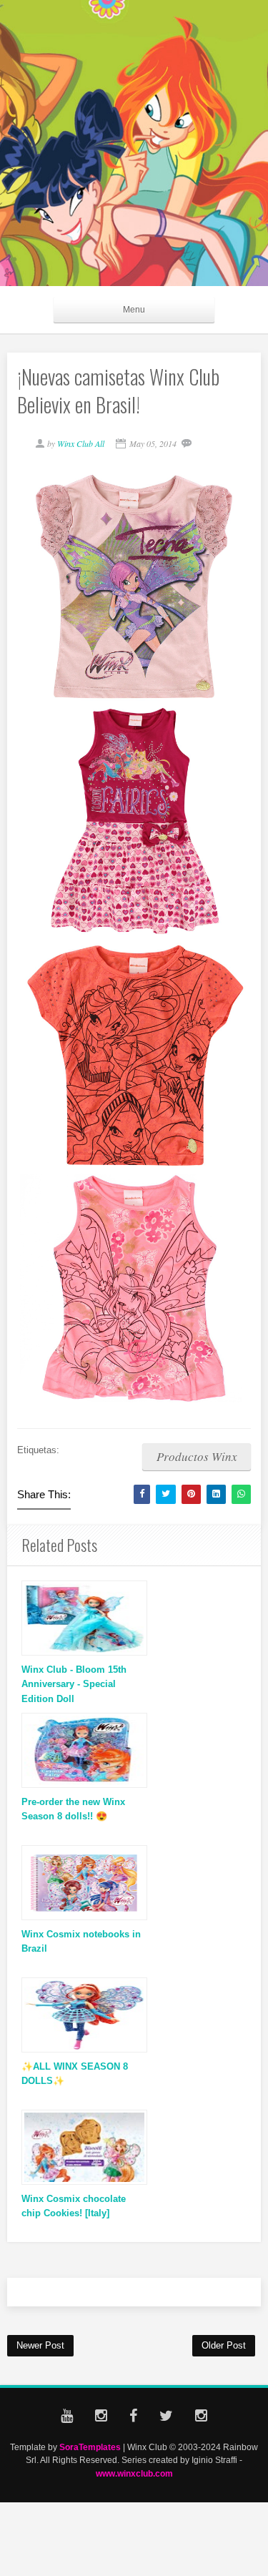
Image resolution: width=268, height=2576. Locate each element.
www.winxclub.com (134, 2473)
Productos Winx (197, 1456)
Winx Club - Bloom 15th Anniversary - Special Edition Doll (74, 1685)
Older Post (224, 2345)
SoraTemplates (90, 2447)
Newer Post (40, 2345)
